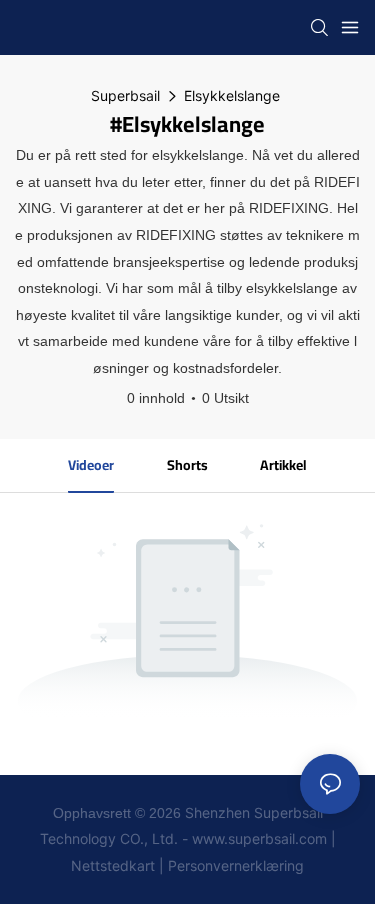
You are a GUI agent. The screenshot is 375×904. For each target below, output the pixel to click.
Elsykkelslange (232, 95)
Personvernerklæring (236, 865)
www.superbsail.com (259, 838)
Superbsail (125, 95)
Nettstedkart (113, 865)
